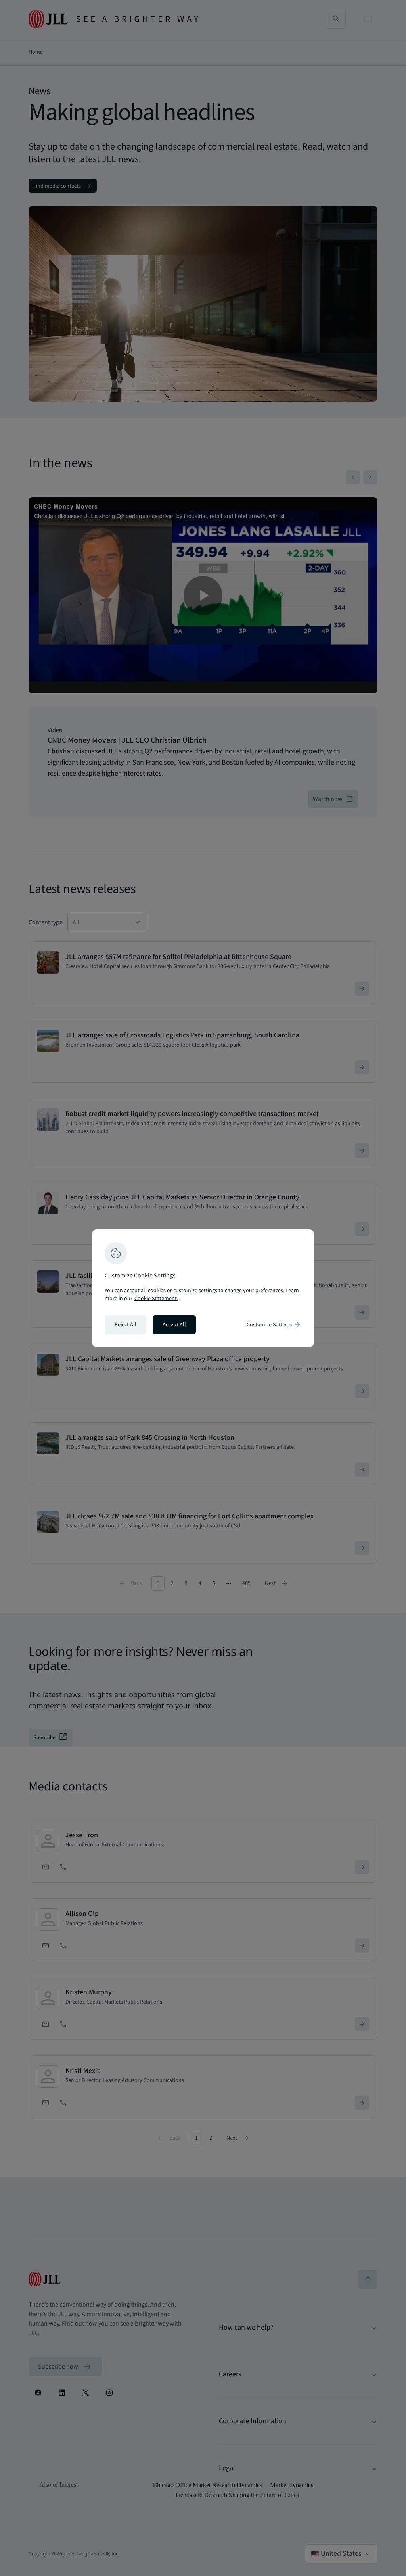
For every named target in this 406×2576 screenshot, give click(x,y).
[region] (203, 1288)
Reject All (125, 1325)
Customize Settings (274, 1325)
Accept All (174, 1325)
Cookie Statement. (156, 1299)
